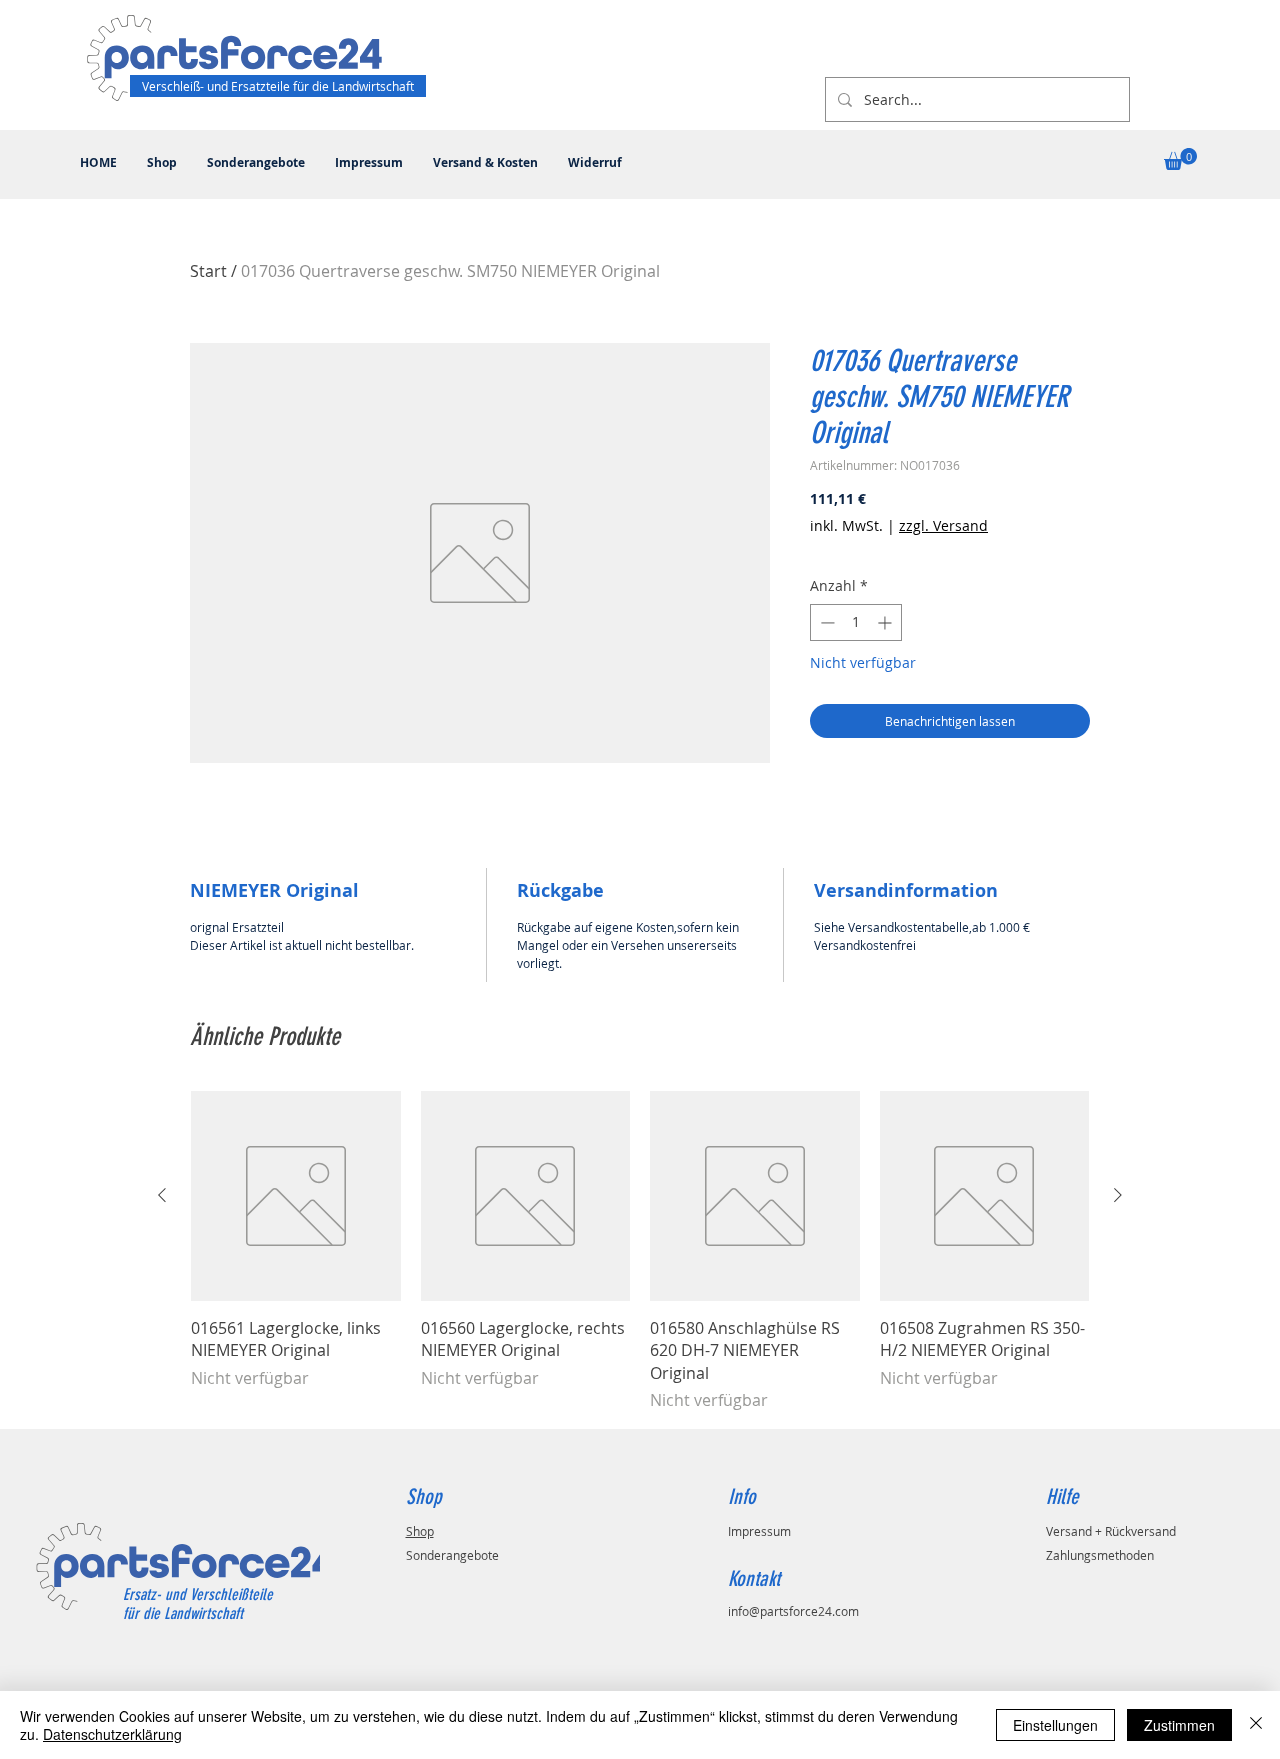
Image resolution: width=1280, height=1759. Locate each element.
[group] (640, 1251)
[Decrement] (825, 622)
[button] (1180, 159)
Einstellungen (1055, 1725)
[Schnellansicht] (296, 1196)
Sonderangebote (452, 1555)
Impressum (759, 1531)
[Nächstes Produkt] (1118, 1195)
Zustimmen (1179, 1725)
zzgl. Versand (943, 525)
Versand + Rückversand (1111, 1531)
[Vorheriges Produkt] (162, 1195)
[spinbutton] (856, 622)
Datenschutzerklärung (112, 1734)
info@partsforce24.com (793, 1611)
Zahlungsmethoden (1100, 1555)
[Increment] (886, 622)
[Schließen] (1256, 1725)
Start (208, 271)
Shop (420, 1531)
